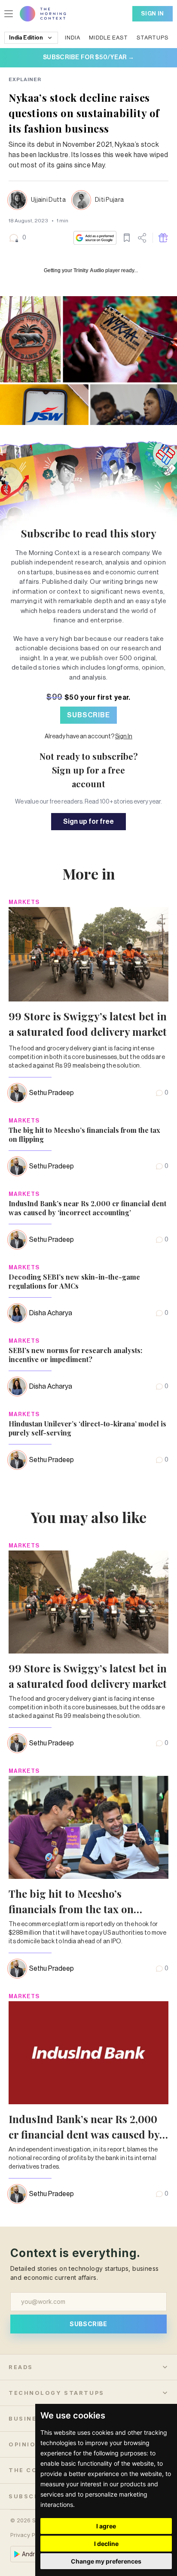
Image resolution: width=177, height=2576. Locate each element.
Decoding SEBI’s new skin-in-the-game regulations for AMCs (74, 1281)
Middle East (108, 38)
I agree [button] (106, 2526)
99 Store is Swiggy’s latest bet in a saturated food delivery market (88, 1024)
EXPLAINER (25, 79)
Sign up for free (88, 822)
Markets (24, 902)
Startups (153, 38)
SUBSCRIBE (88, 715)
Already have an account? (88, 737)
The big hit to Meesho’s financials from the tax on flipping (84, 1135)
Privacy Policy (29, 2535)
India (73, 38)
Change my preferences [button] (106, 2561)
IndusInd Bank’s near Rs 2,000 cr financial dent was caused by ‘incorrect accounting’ (87, 1208)
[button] (17, 238)
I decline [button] (106, 2544)
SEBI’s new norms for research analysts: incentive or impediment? (75, 1355)
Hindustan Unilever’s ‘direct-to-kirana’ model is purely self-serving (87, 1428)
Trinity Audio (89, 270)
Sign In (153, 14)
